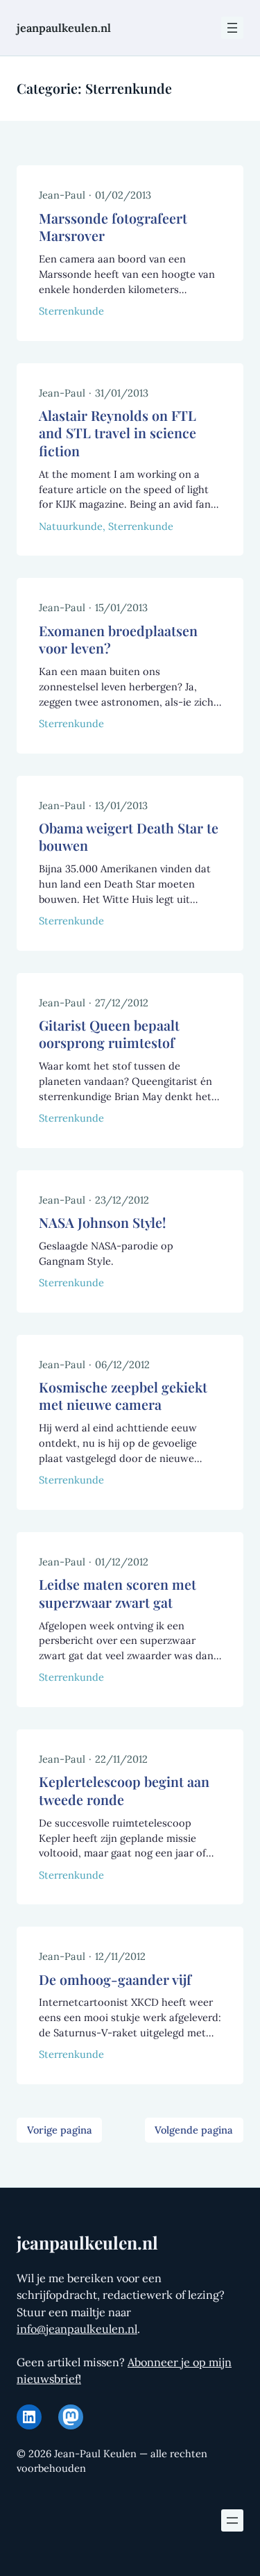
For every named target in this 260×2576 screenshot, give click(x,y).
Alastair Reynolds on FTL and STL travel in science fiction (118, 433)
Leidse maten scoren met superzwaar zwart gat (118, 1594)
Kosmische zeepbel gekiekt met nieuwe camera (123, 1396)
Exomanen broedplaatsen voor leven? (118, 640)
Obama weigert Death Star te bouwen (129, 837)
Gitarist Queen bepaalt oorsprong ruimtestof (109, 1034)
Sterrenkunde (71, 311)
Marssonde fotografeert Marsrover (113, 227)
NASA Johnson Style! (102, 1223)
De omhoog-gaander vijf (115, 1980)
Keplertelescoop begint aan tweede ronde (124, 1791)
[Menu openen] (232, 28)
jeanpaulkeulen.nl (64, 28)
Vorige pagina (60, 2130)
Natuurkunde (71, 526)
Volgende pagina (194, 2130)
